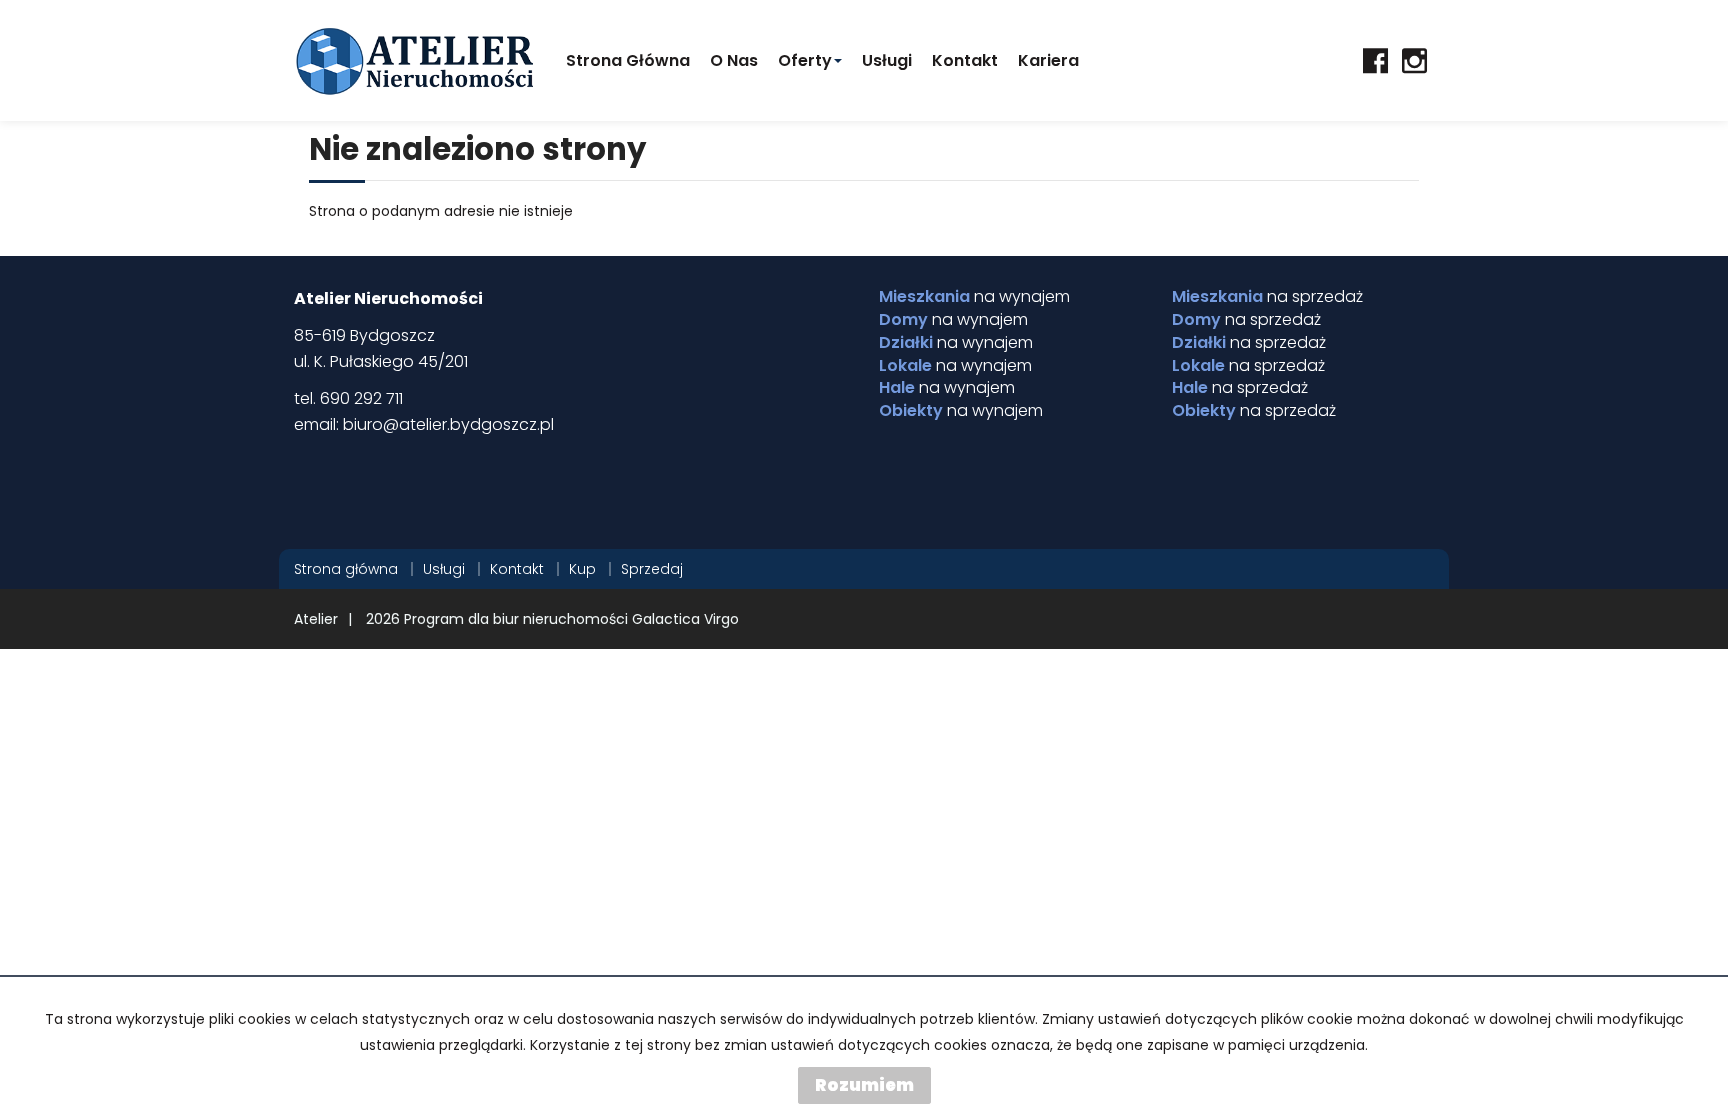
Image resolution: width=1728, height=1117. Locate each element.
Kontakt (965, 60)
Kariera (1048, 60)
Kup (582, 569)
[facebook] (1375, 60)
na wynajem (974, 297)
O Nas (734, 60)
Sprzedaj (652, 569)
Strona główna (628, 60)
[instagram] (1414, 60)
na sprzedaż (1267, 297)
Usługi (887, 60)
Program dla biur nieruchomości (518, 619)
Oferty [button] (805, 60)
